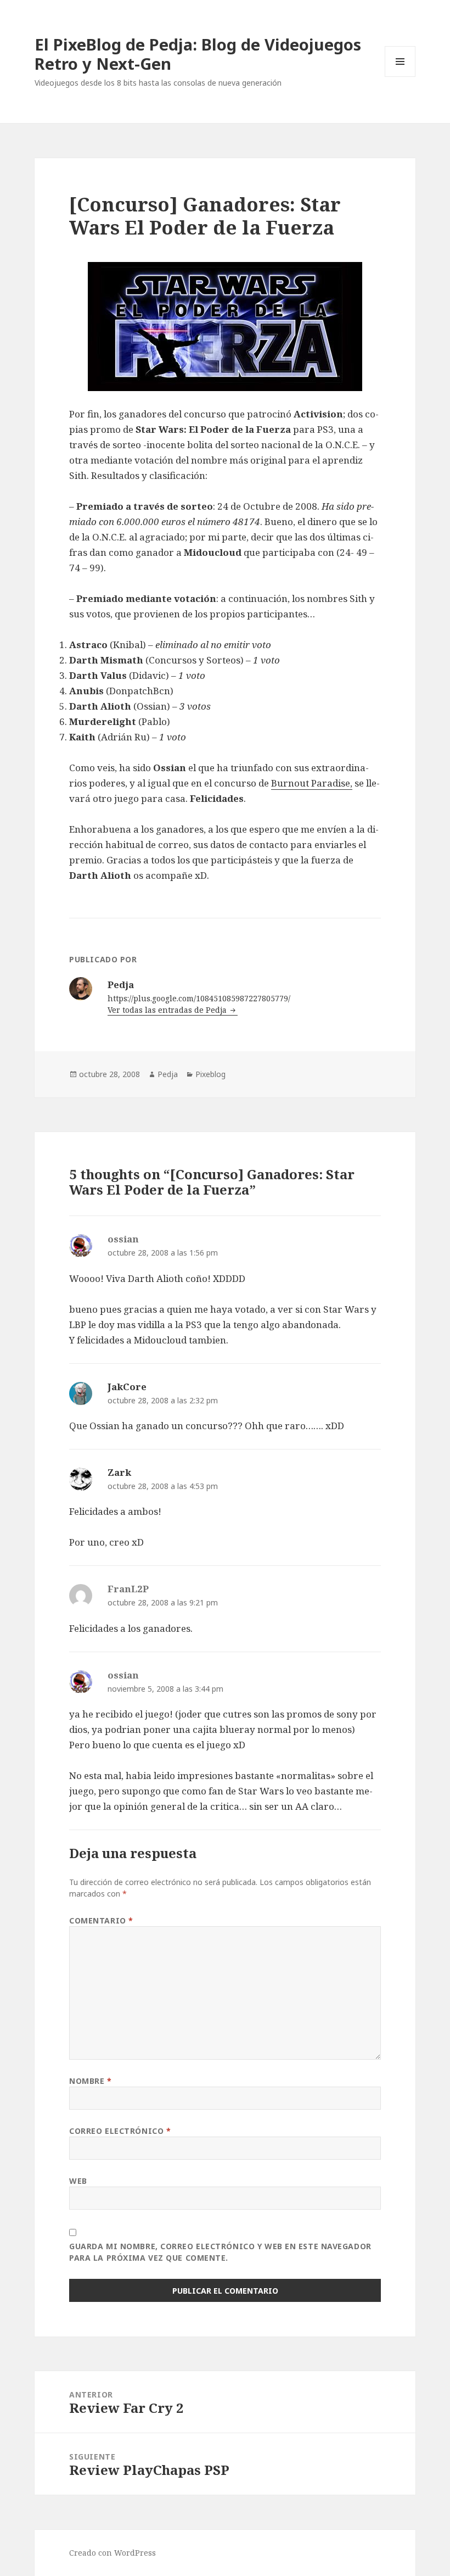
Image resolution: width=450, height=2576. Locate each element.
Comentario (101, 1920)
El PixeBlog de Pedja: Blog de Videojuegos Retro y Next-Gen (198, 54)
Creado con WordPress (113, 2553)
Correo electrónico (120, 2131)
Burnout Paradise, (312, 783)
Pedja (168, 1074)
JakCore (127, 1387)
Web (78, 2181)
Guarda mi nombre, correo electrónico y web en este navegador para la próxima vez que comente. (220, 2252)
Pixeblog (210, 1074)
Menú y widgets (400, 77)
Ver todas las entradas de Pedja (168, 1010)
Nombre (90, 2081)
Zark (119, 1472)
